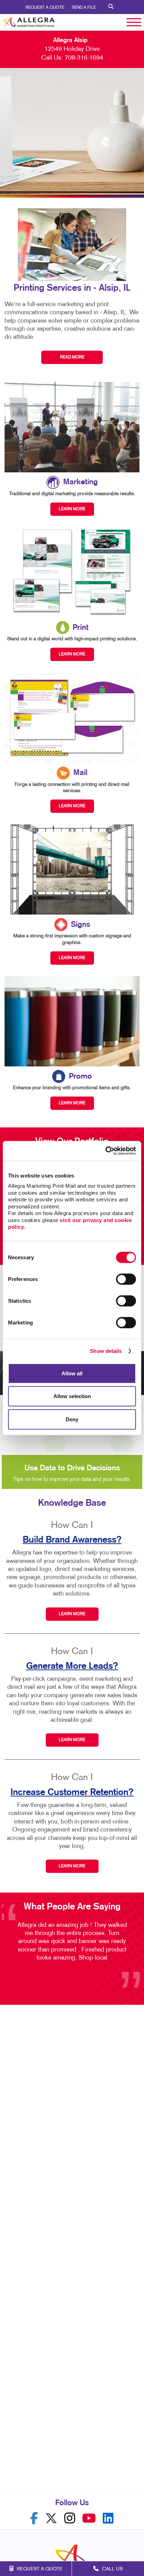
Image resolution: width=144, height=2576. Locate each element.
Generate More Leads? (72, 1666)
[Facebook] (34, 2518)
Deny (72, 1419)
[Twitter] (51, 2518)
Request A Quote (45, 8)
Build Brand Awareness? (72, 1540)
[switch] (126, 1279)
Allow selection (72, 1396)
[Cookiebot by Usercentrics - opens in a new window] (105, 1151)
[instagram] (70, 2518)
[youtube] (89, 2518)
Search (111, 7)
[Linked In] (108, 2518)
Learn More (72, 1614)
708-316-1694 (84, 58)
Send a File (84, 8)
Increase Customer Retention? (72, 1792)
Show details (106, 1351)
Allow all (72, 1373)
